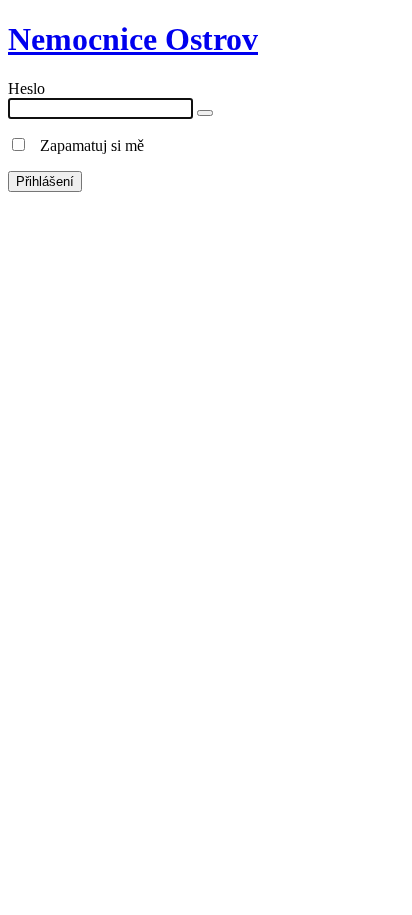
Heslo (26, 88)
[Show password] (205, 113)
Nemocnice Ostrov (133, 39)
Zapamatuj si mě (86, 145)
